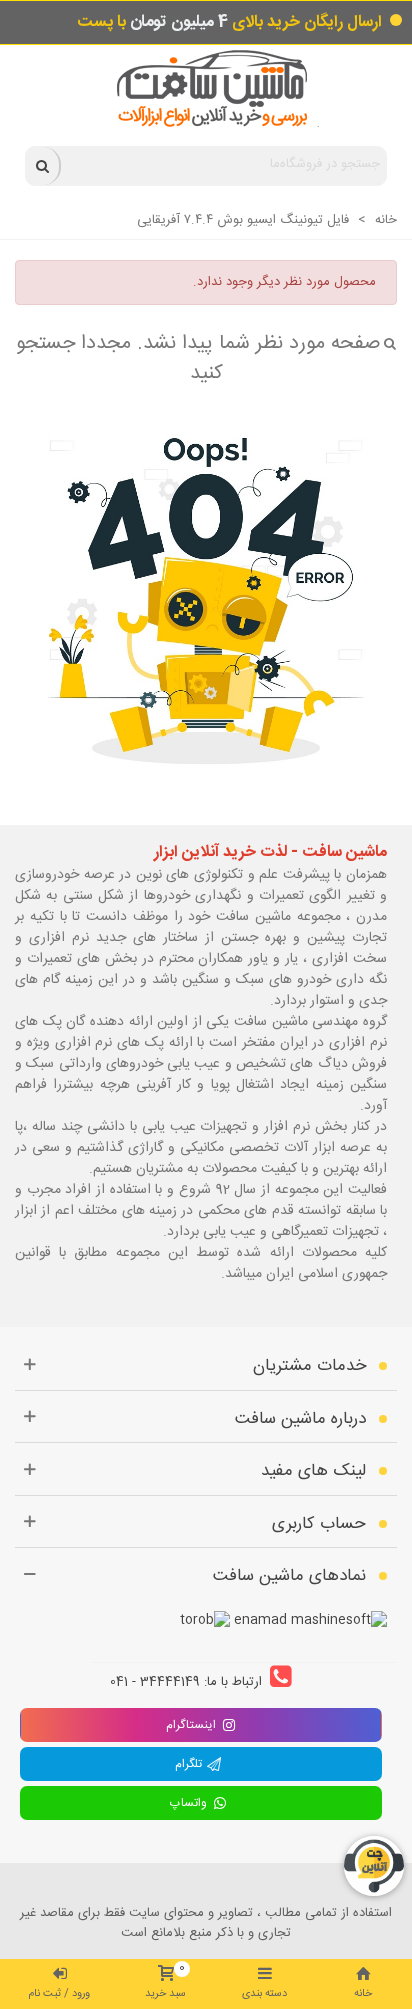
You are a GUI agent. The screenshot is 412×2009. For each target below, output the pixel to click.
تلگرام (191, 1764)
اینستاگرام (191, 1725)
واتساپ (191, 1803)
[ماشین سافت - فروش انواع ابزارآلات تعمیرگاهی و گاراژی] (206, 88)
